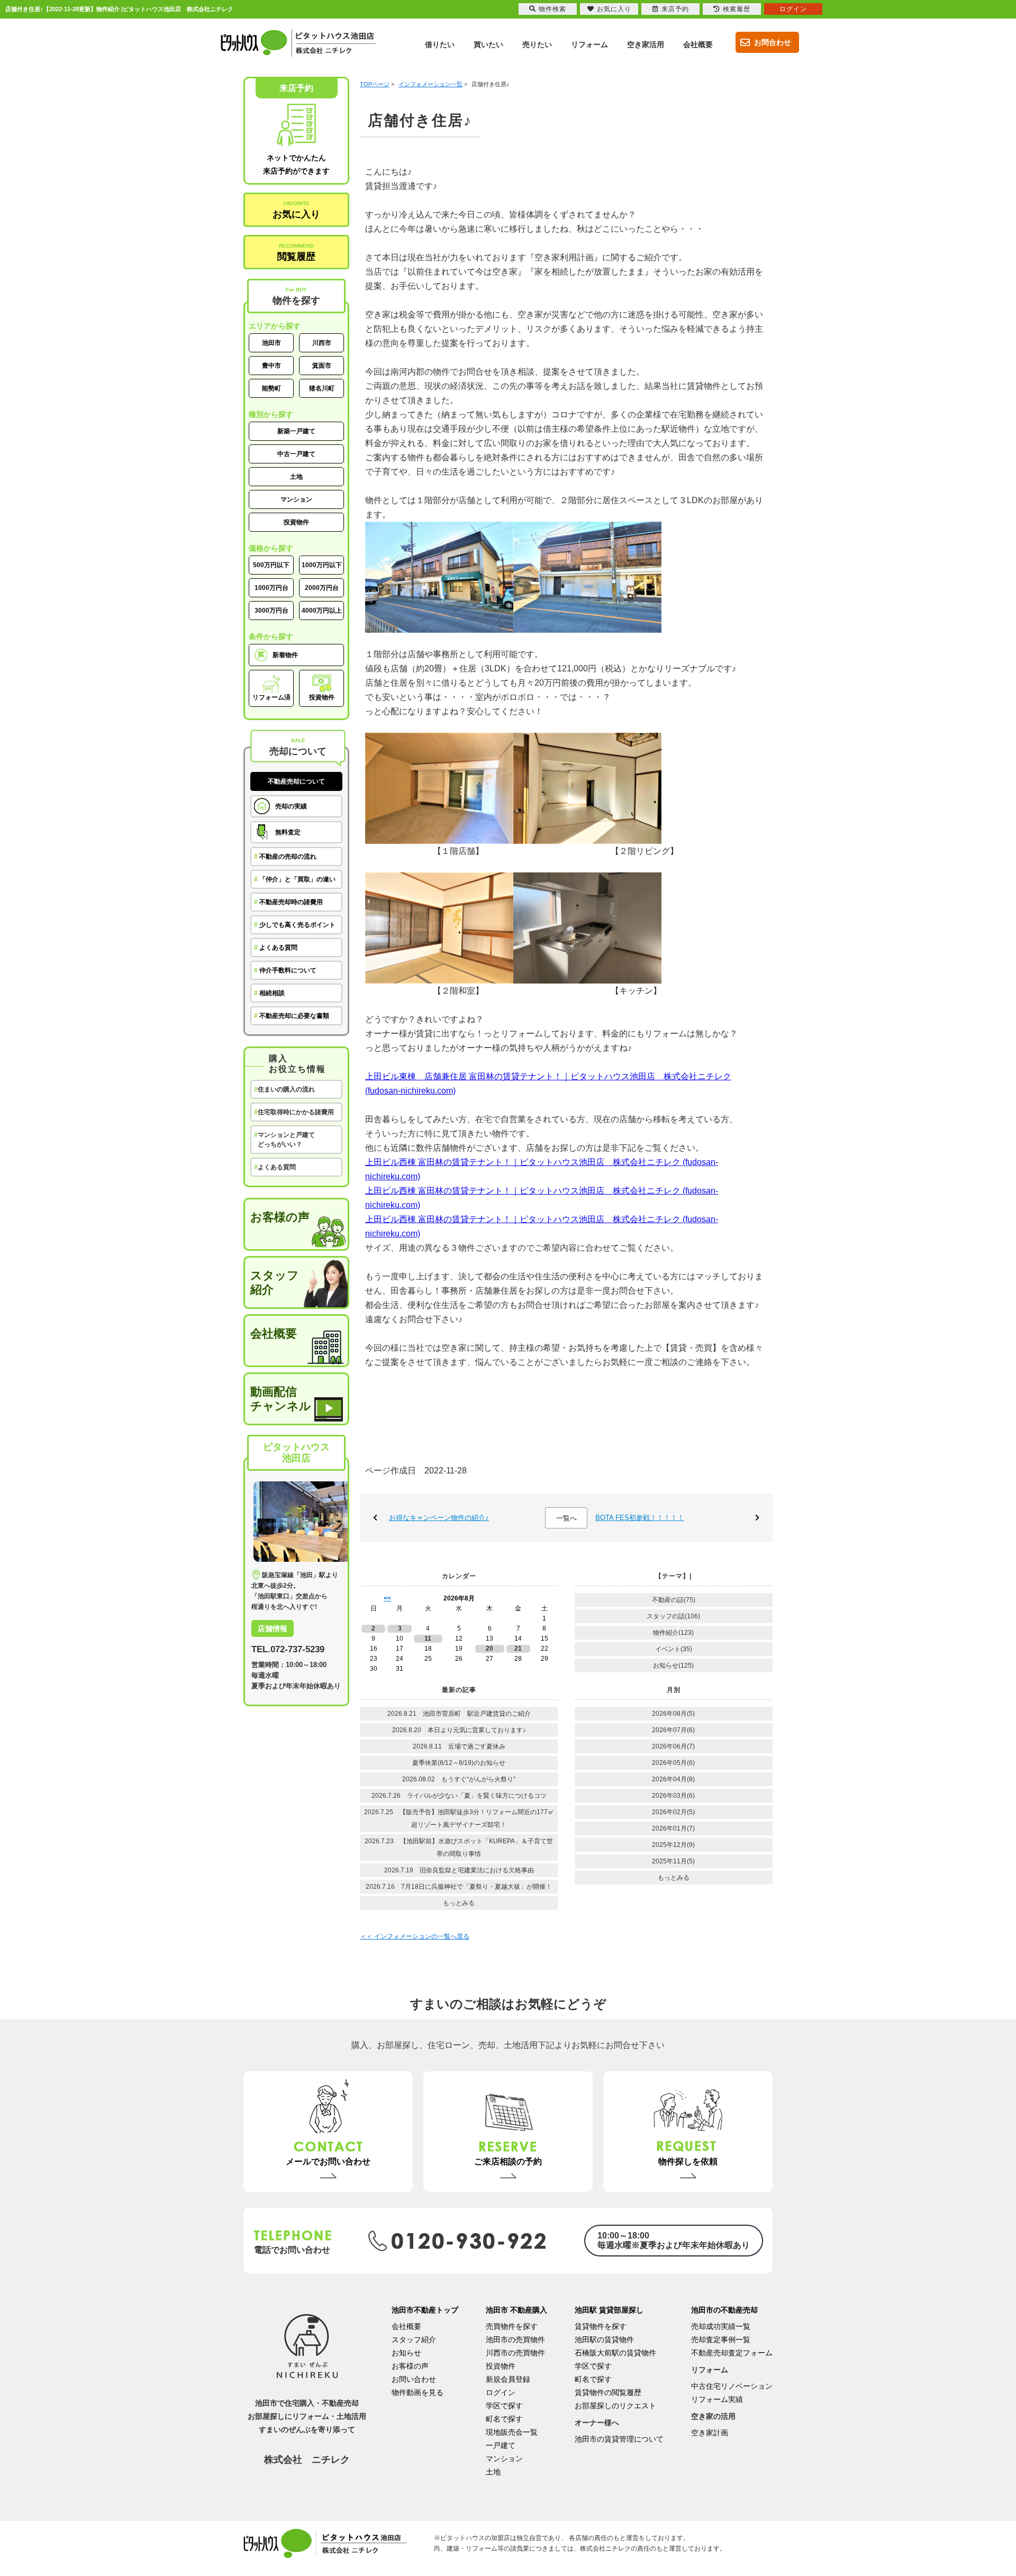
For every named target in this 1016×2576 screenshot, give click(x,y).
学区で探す (504, 2406)
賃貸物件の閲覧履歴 (608, 2392)
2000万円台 (322, 588)
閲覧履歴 (296, 252)
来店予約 (675, 9)
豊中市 (271, 366)
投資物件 (296, 522)
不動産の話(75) (674, 1600)
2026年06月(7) (673, 1746)
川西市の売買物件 (515, 2353)
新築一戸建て (296, 431)
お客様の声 (280, 1217)
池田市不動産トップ (425, 2310)
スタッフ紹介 (275, 1282)
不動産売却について (296, 781)
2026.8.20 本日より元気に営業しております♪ (459, 1730)
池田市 (271, 343)
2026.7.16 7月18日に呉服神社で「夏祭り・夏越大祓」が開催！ (459, 1887)
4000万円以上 (322, 611)
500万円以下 (271, 565)
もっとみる (459, 1903)
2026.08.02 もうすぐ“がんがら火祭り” (459, 1779)
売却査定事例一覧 (721, 2340)
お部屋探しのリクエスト (615, 2406)
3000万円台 (271, 611)
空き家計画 (710, 2433)
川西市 (322, 343)
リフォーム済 (271, 697)
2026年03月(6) (673, 1796)
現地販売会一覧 (512, 2432)
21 (518, 1649)
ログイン (501, 2392)
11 (428, 1639)
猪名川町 (322, 388)
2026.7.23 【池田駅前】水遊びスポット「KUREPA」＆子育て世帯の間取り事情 (459, 1847)
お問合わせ (773, 42)
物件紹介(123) (673, 1633)
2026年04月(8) (673, 1779)
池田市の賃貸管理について (619, 2439)
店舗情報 (273, 1628)
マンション (296, 499)
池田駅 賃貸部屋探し (609, 2310)
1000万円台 (271, 588)
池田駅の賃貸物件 (604, 2340)
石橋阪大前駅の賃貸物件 (615, 2353)
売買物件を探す (512, 2326)
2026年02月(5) (673, 1812)
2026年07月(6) (673, 1730)
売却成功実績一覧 (721, 2326)
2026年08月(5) (673, 1714)
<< (387, 1598)
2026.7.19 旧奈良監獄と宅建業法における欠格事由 (459, 1870)
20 (489, 1649)
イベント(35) (674, 1649)
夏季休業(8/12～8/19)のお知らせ (459, 1763)
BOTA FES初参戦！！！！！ (640, 1518)
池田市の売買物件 (515, 2340)
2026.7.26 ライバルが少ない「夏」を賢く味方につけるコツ (459, 1796)
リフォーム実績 (717, 2399)
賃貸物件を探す (601, 2326)
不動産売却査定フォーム (732, 2353)
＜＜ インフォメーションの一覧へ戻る (415, 1936)
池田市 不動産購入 (516, 2310)
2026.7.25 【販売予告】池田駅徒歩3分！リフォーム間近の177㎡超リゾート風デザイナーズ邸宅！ (459, 1818)
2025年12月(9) (673, 1845)
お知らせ (406, 2353)
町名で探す (504, 2419)
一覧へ (566, 1518)
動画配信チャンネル (281, 1399)
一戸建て (501, 2445)
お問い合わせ (414, 2379)
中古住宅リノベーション (732, 2386)
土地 (296, 477)
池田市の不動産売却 (724, 2310)
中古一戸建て (296, 454)
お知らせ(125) (673, 1665)
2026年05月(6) (673, 1763)
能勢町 (271, 388)
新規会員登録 (508, 2379)
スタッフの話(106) (673, 1616)
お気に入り (296, 210)
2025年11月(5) (673, 1861)
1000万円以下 (322, 565)
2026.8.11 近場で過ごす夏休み (459, 1746)
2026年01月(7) (673, 1828)
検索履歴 (737, 9)
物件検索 (552, 9)
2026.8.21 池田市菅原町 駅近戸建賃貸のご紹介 (462, 1714)
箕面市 (322, 366)
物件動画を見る (418, 2392)
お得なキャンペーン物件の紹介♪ (439, 1518)
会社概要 (274, 1333)
